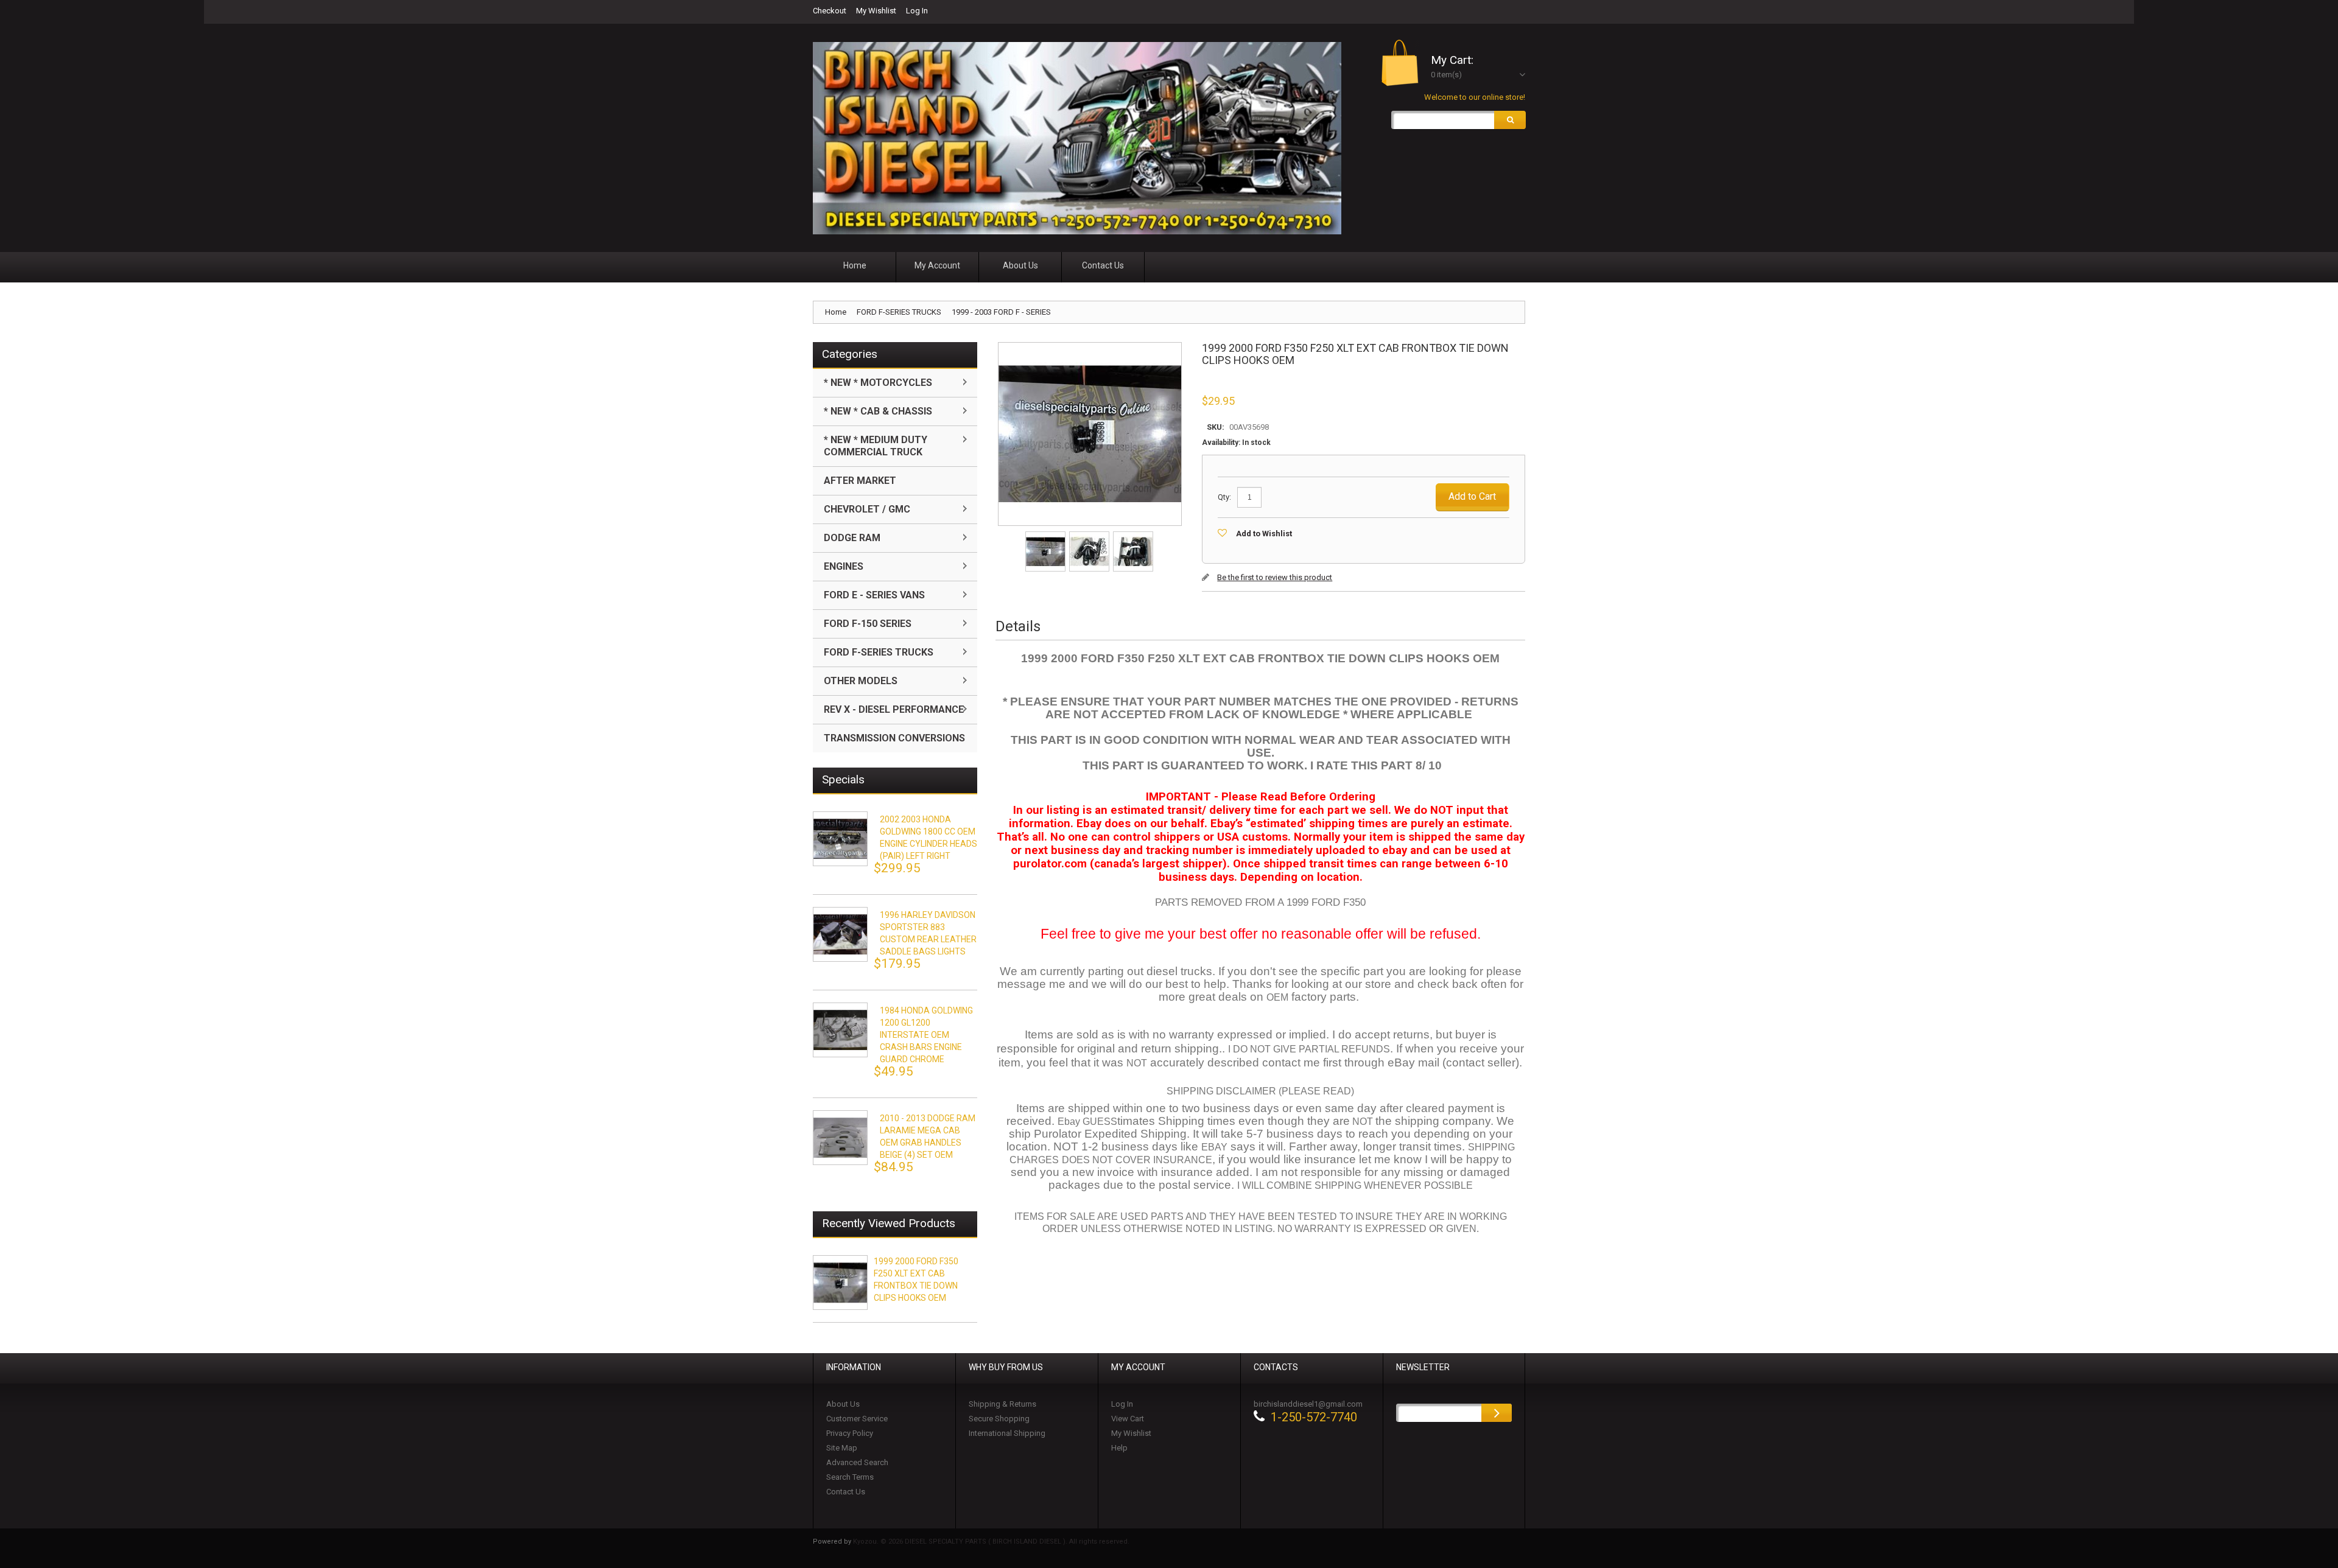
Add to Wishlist (1264, 534)
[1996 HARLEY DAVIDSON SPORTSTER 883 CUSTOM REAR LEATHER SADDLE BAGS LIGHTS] (840, 934)
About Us (843, 1404)
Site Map (842, 1448)
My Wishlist (876, 11)
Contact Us (846, 1492)
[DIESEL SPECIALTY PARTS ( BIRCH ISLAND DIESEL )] (1077, 138)
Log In (917, 11)
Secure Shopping (999, 1419)
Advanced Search (857, 1462)
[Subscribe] (1497, 1413)
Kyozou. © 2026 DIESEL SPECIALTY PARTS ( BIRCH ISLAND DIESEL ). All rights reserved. (991, 1542)
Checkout (830, 11)
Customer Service (857, 1419)
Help (1119, 1448)
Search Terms (850, 1477)
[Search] (1510, 120)
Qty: (1224, 497)
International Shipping (1007, 1433)
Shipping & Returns (1002, 1404)
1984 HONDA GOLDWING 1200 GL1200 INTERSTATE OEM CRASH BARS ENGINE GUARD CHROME (926, 1035)
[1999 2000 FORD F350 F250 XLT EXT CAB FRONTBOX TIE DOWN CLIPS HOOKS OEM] (1046, 535)
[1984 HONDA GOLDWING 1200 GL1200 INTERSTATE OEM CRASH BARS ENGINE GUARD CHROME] (840, 1030)
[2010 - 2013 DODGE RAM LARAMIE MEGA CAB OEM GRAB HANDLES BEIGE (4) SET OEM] (840, 1138)
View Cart (1128, 1419)
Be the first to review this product (1275, 577)
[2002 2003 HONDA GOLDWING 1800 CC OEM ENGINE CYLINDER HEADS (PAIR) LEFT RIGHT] (840, 839)
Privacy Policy (850, 1433)
